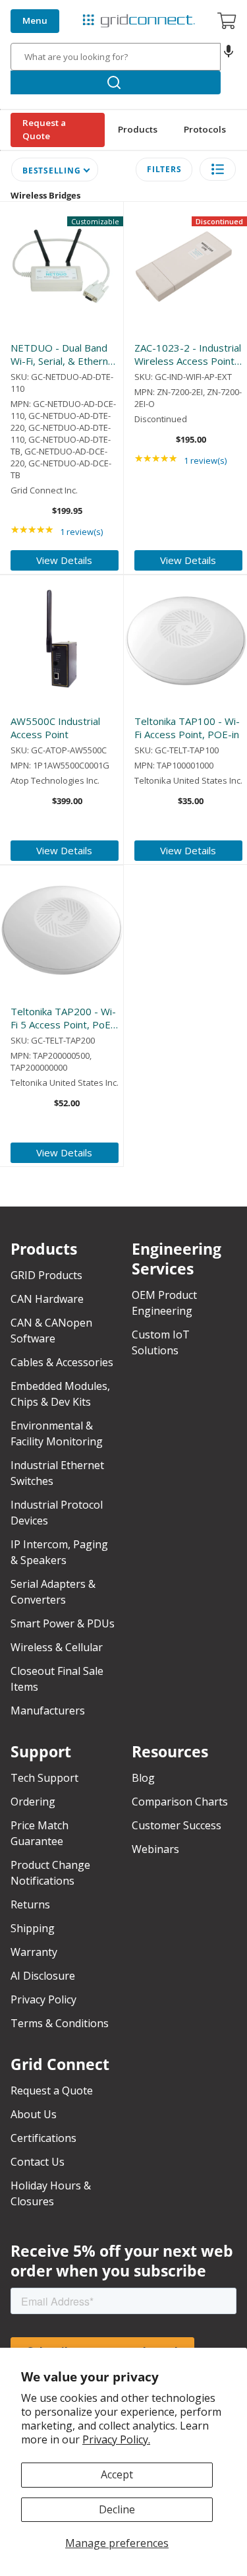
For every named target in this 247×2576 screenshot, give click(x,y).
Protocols (205, 129)
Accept (117, 2474)
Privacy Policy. (116, 2439)
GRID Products (46, 1275)
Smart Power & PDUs (63, 1623)
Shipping (33, 1928)
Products (138, 129)
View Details (64, 560)
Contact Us (38, 2162)
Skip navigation (41, 11)
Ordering (33, 1802)
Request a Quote (44, 129)
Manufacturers (48, 1711)
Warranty (34, 1952)
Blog (143, 1778)
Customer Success (177, 1825)
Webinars (155, 1849)
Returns (30, 1904)
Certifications (43, 2138)
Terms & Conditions (60, 2023)
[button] (229, 57)
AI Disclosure (43, 1976)
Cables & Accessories (62, 1362)
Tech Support (44, 1778)
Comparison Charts (180, 1802)
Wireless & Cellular (57, 1647)
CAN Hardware (47, 1299)
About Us (34, 2114)
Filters (164, 169)
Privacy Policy (43, 1999)
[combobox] (116, 57)
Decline (117, 2509)
